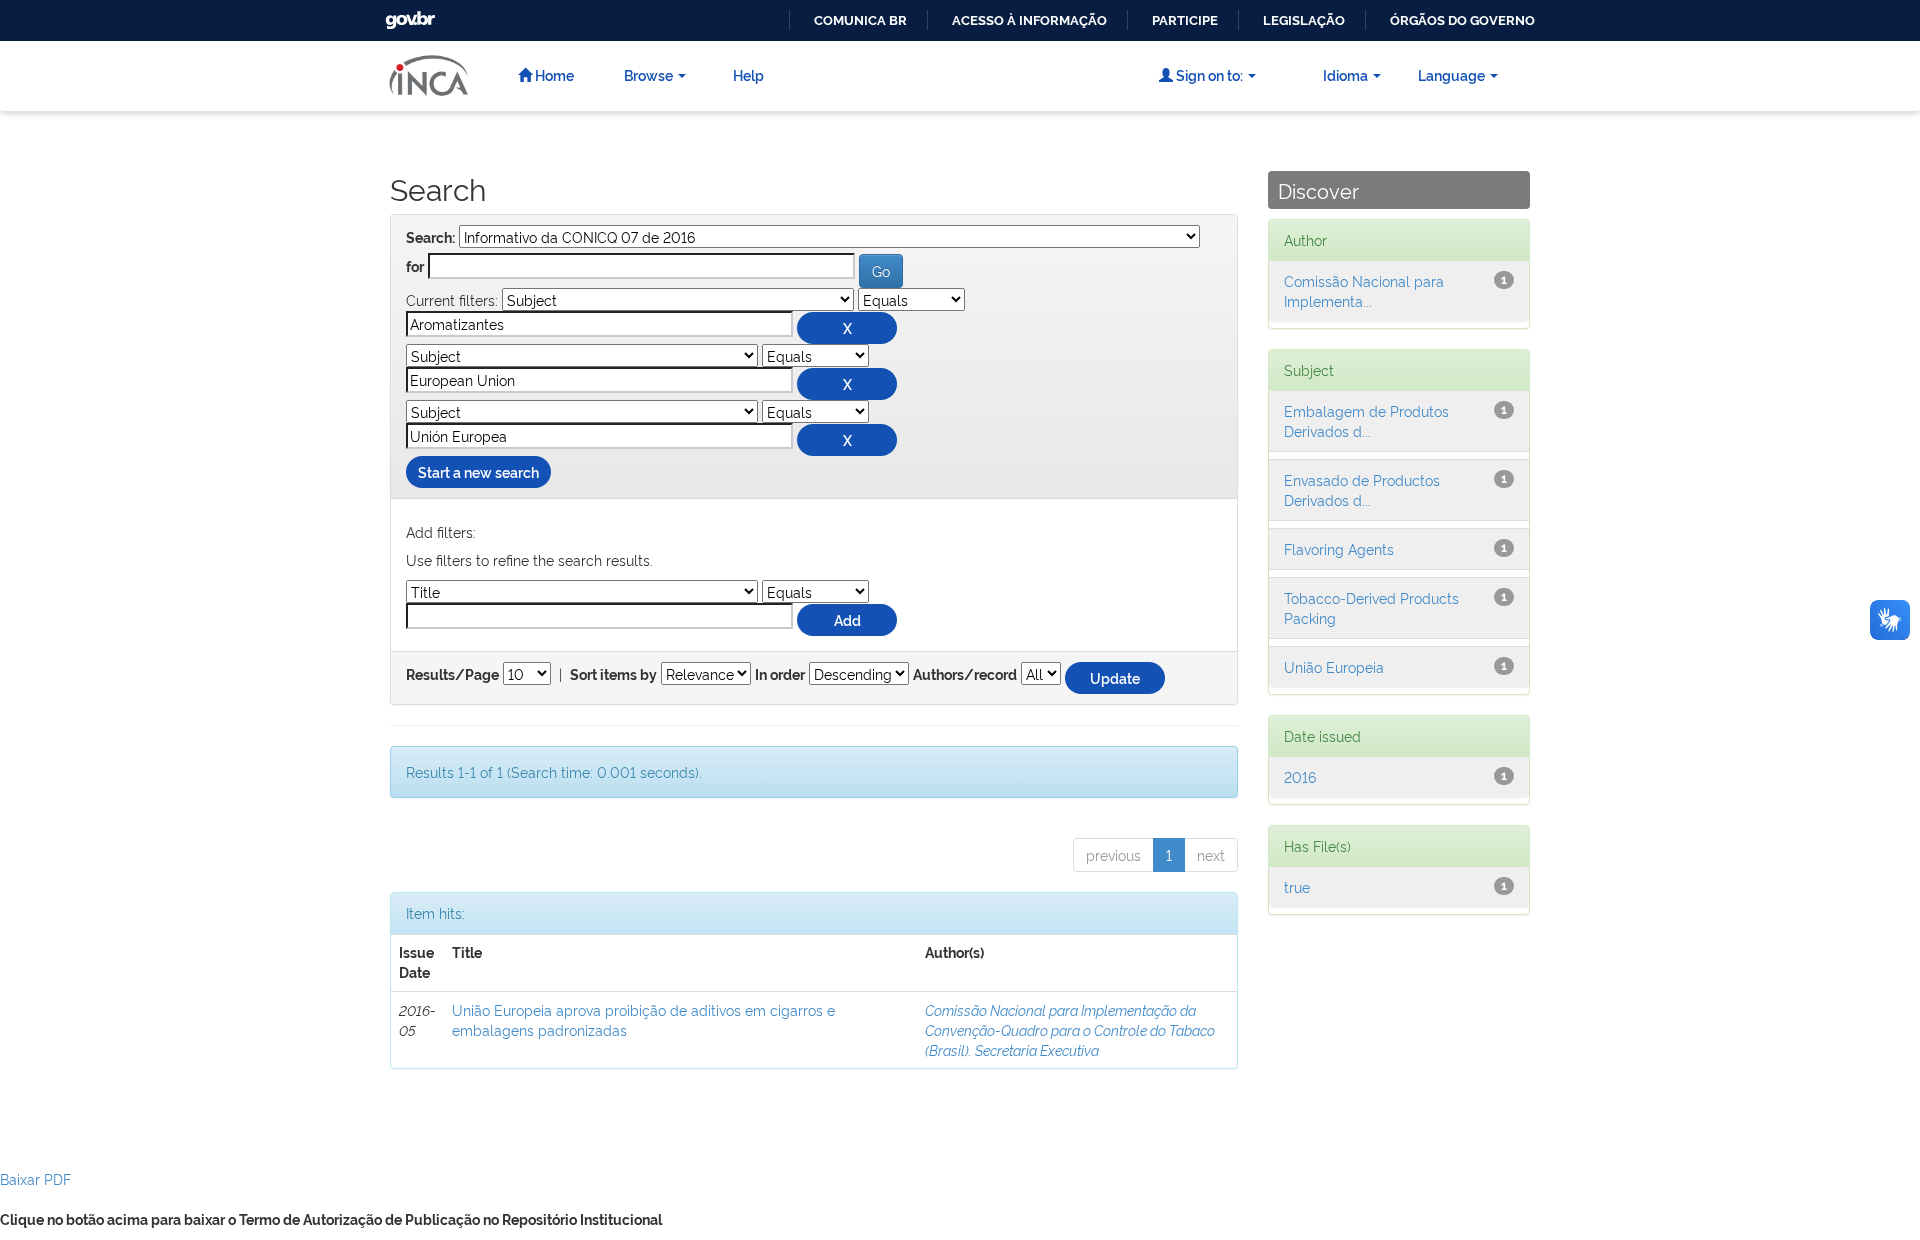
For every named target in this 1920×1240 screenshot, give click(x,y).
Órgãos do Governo (1462, 20)
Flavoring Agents (1339, 548)
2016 (1300, 776)
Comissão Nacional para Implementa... (1364, 290)
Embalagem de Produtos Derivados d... (1366, 420)
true (1297, 886)
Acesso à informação (1029, 20)
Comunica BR (860, 20)
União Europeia (1334, 666)
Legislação (1304, 20)
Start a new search (478, 471)
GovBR (408, 14)
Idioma (1345, 74)
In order (780, 675)
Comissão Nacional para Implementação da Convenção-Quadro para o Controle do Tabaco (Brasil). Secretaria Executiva (1070, 1029)
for (415, 267)
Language (1451, 74)
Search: (430, 238)
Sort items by (613, 675)
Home (553, 74)
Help (748, 74)
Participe (1185, 20)
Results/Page (452, 675)
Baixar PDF (35, 1178)
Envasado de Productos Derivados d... (1362, 489)
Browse (648, 74)
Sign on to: (1208, 74)
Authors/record (965, 675)
